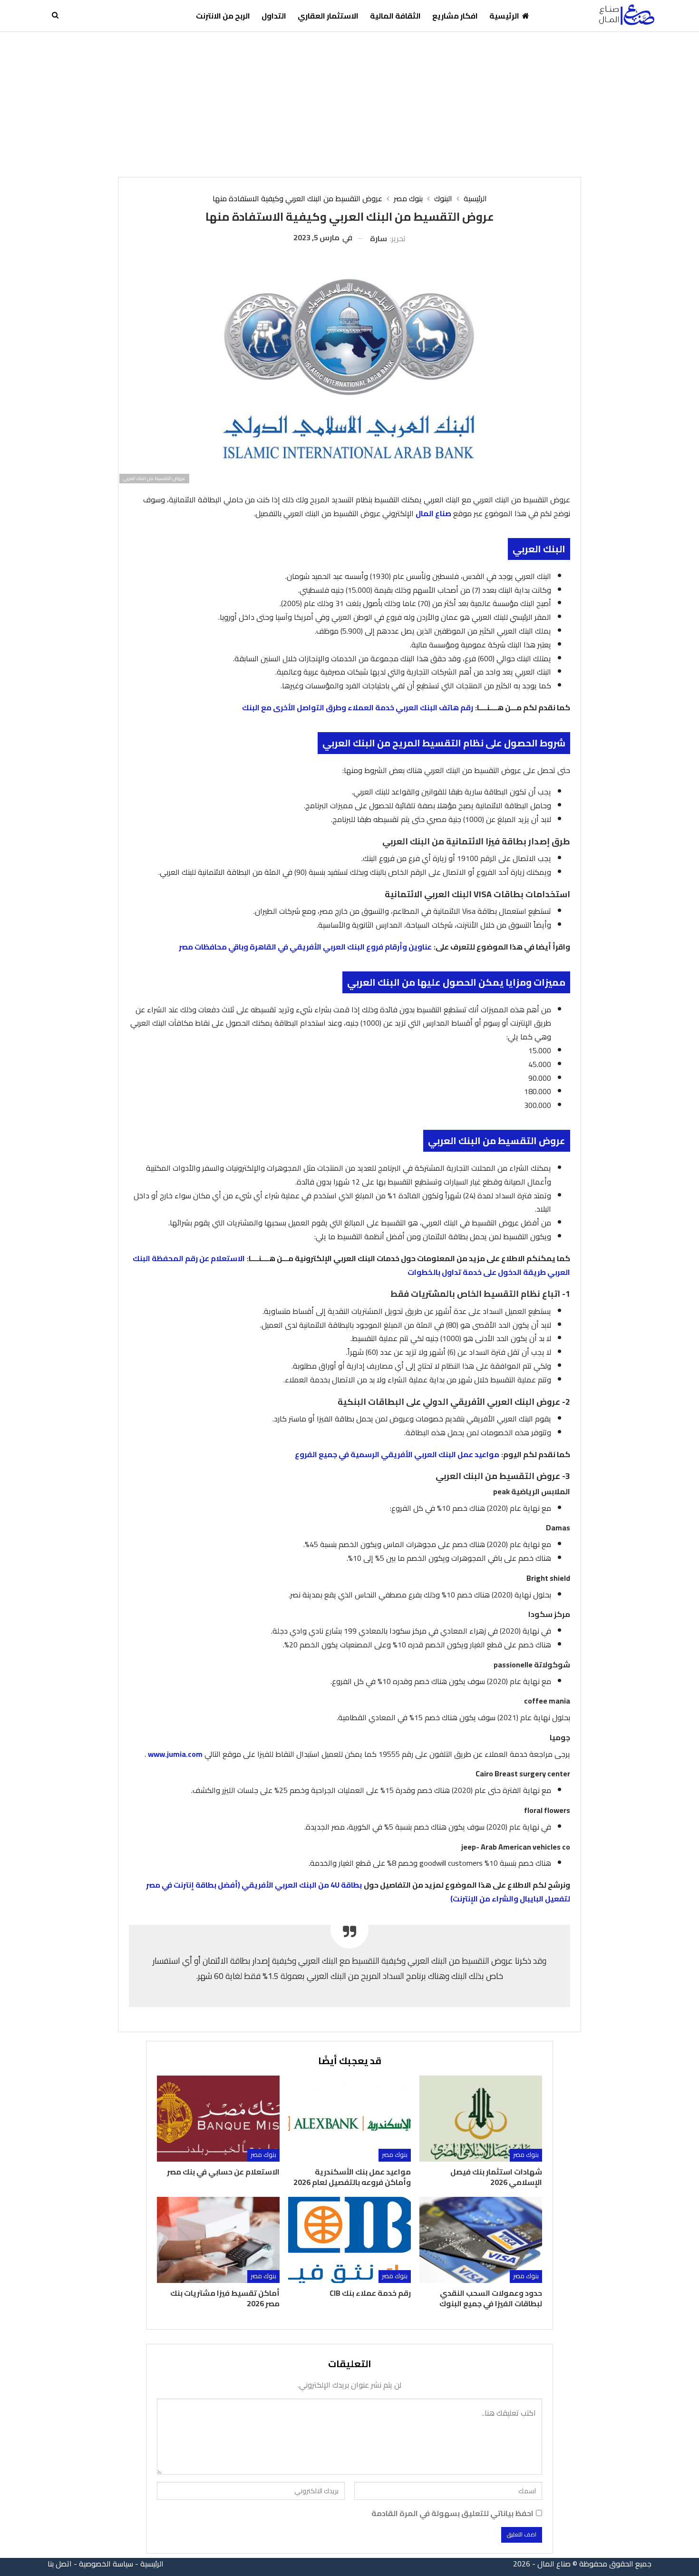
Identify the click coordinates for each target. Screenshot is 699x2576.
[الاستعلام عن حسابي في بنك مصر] (218, 2119)
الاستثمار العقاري (328, 16)
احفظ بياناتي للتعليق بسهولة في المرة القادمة (452, 2513)
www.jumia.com (175, 1754)
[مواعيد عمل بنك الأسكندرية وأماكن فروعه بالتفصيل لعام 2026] (349, 2119)
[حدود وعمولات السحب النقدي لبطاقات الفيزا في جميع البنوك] (481, 2240)
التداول (274, 16)
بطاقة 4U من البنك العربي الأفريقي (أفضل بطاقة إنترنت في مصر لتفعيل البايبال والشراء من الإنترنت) (358, 1892)
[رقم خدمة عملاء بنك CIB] (349, 2240)
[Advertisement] (349, 103)
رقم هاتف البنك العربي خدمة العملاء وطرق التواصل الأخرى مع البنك (358, 707)
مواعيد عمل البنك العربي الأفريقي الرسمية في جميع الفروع (397, 1454)
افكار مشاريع (455, 16)
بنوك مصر (526, 2155)
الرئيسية (504, 16)
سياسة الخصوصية (106, 2564)
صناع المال (433, 513)
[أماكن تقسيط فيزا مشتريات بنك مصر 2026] (218, 2240)
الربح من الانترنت (223, 16)
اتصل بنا (60, 2564)
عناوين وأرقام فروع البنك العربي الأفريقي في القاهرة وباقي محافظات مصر (305, 947)
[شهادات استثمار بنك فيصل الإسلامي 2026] (481, 2119)
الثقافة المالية (395, 16)
